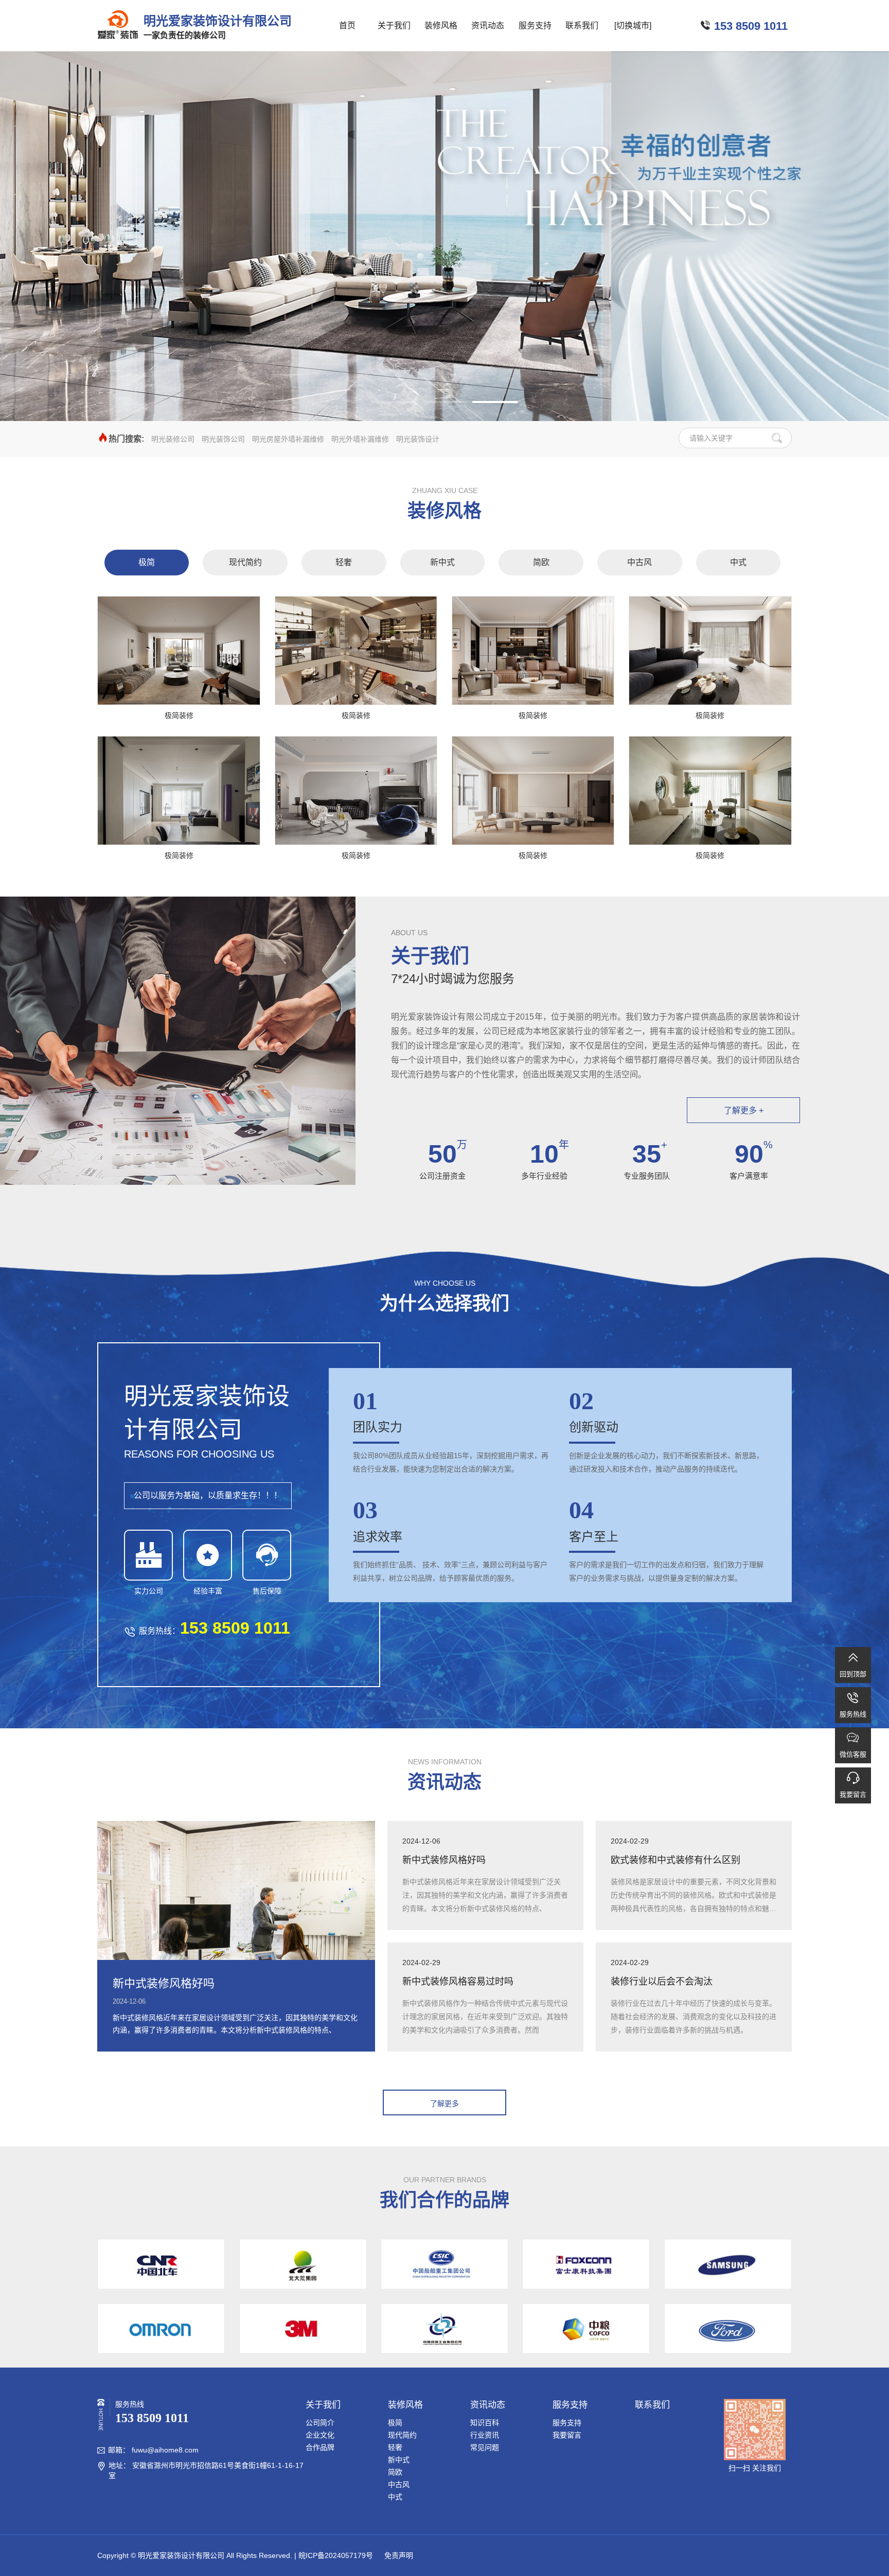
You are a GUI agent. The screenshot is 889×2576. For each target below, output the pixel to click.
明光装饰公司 (223, 439)
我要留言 (567, 2435)
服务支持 (535, 25)
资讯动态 (488, 25)
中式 (738, 562)
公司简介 (320, 2423)
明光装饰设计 (418, 439)
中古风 (639, 562)
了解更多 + (744, 1110)
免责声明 (398, 2555)
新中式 (442, 562)
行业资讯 (485, 2435)
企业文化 (320, 2435)
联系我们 (582, 25)
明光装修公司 (173, 439)
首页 (347, 25)
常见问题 (485, 2447)
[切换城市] (633, 25)
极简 (147, 562)
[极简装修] (179, 651)
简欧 (541, 562)
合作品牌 (320, 2447)
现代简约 (245, 562)
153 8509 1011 (751, 26)
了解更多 (444, 2104)
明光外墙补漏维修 (360, 439)
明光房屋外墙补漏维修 (288, 439)
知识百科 (485, 2423)
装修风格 (441, 25)
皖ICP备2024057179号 (336, 2555)
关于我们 (394, 25)
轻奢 (344, 562)
